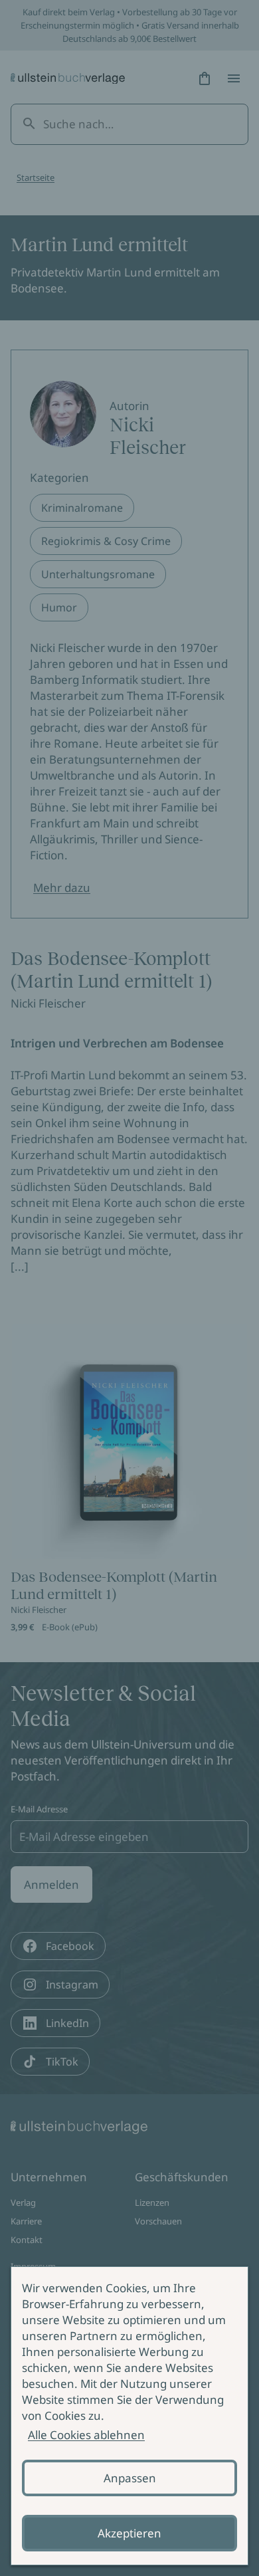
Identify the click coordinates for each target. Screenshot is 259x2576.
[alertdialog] (129, 2416)
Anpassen (130, 2478)
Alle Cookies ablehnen (86, 2435)
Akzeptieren (129, 2533)
